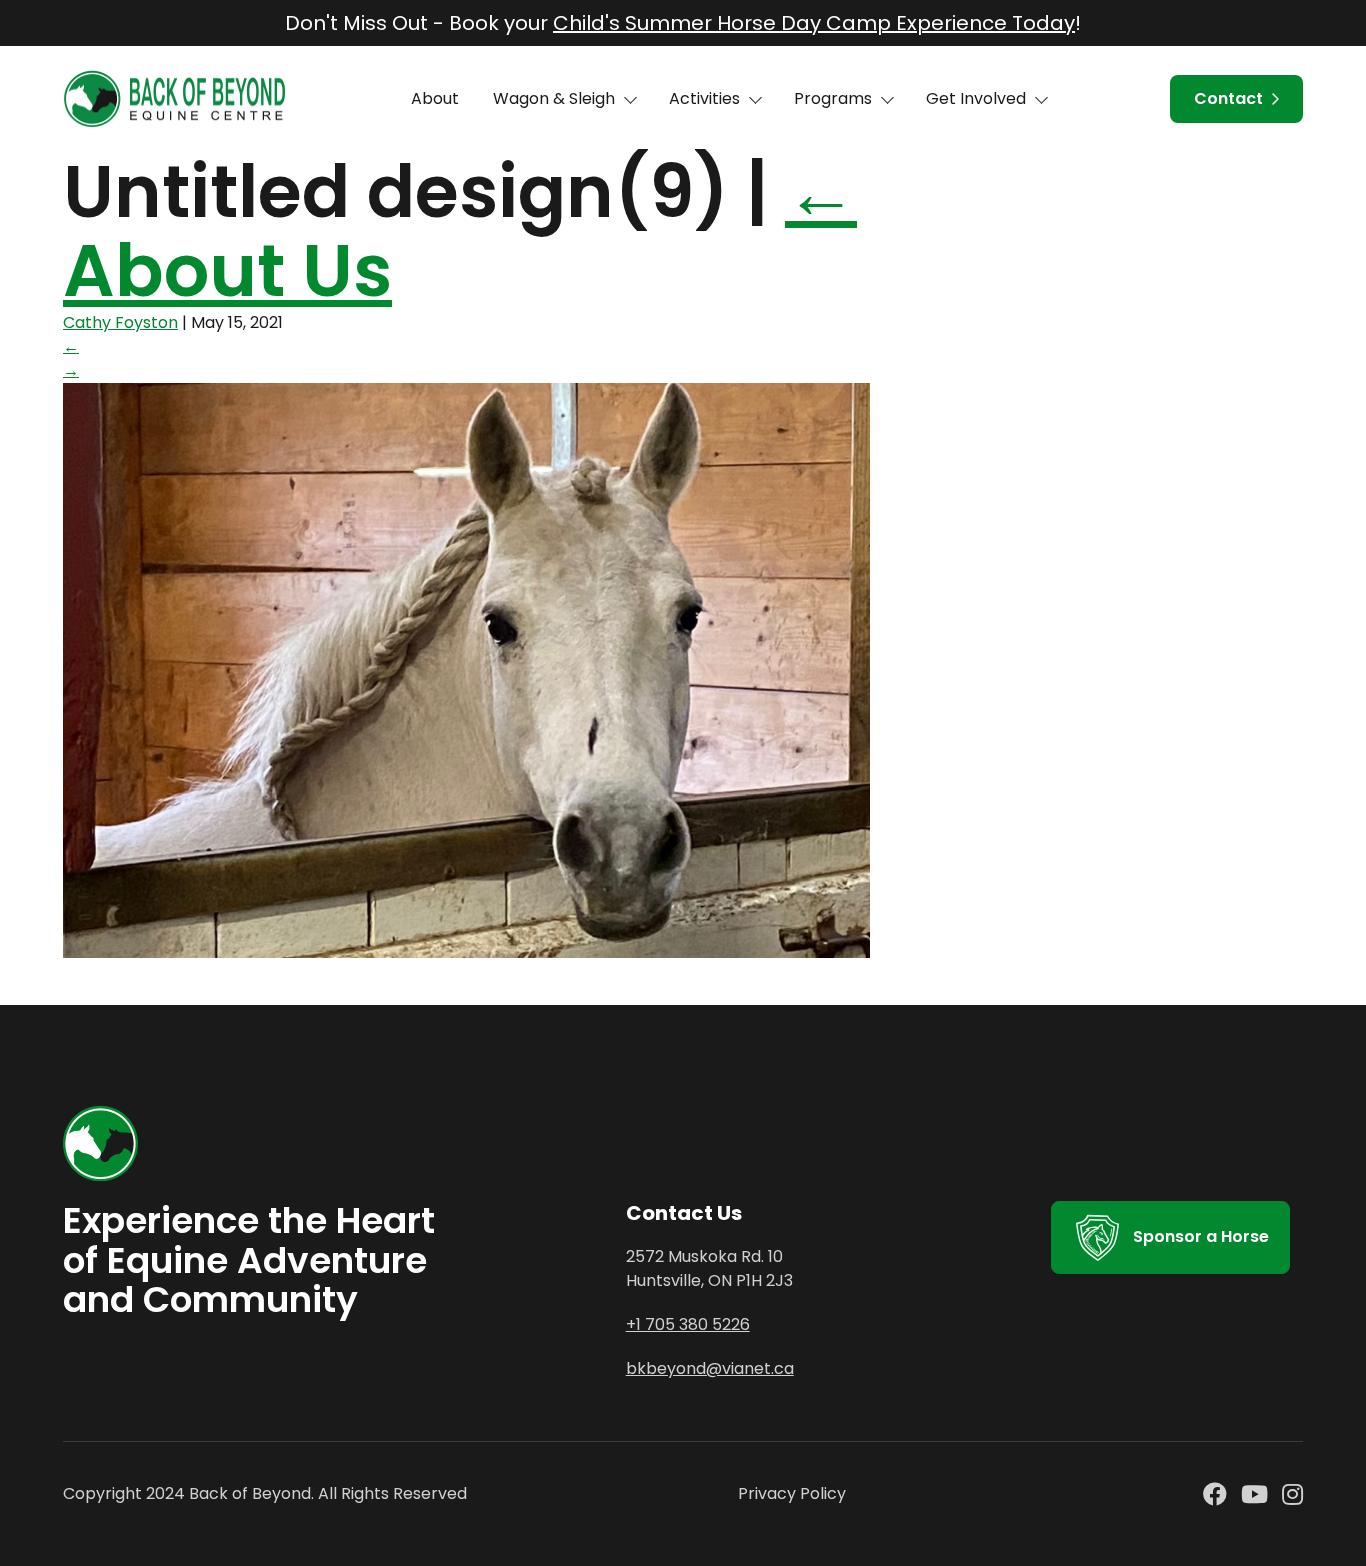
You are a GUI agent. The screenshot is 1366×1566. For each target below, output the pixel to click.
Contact (1228, 98)
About (435, 98)
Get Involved (976, 98)
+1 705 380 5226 (688, 1324)
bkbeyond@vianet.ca (710, 1368)
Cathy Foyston (120, 322)
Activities (704, 98)
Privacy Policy (792, 1493)
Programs (833, 98)
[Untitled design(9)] (466, 952)
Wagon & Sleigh (554, 98)
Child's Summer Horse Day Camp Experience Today (814, 23)
